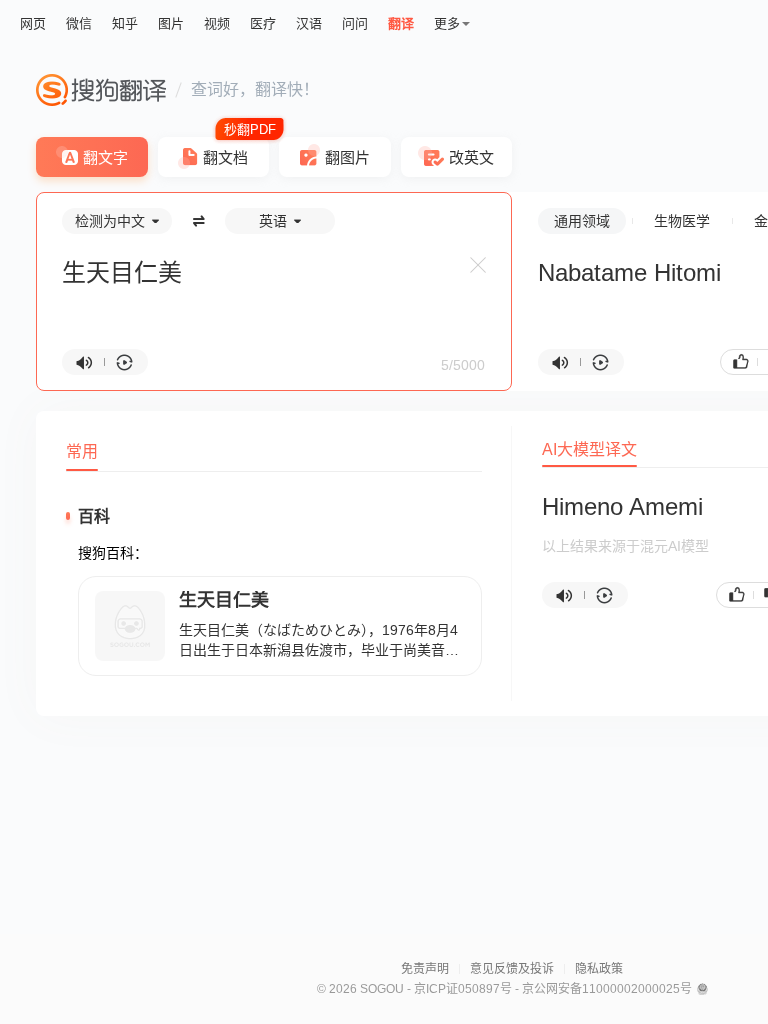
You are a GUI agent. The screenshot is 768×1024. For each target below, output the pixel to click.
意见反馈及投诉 (512, 969)
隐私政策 (599, 969)
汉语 (309, 23)
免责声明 (425, 969)
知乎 (125, 23)
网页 (33, 23)
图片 (171, 23)
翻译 (401, 23)
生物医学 (682, 221)
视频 (217, 23)
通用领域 (582, 221)
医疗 (263, 23)
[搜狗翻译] (101, 90)
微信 (79, 23)
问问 (355, 23)
